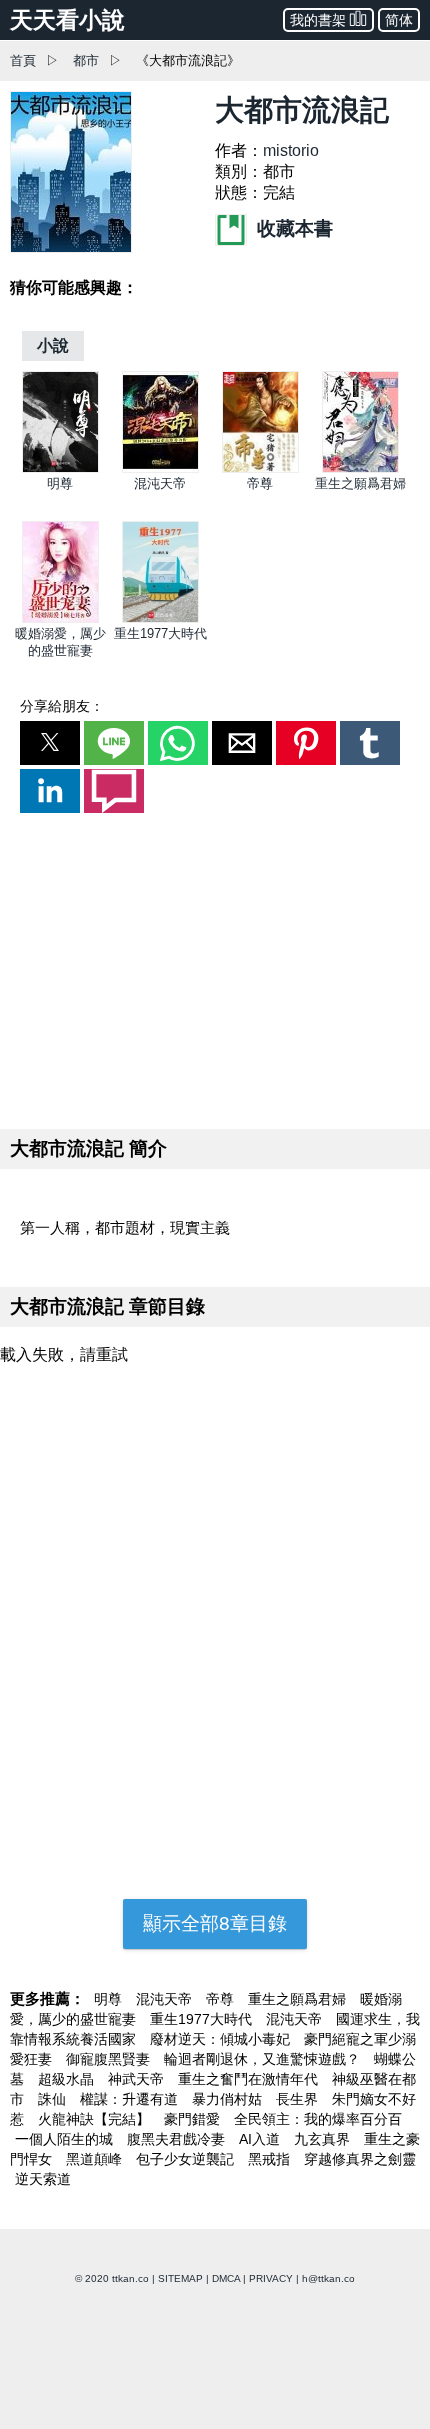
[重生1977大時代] (160, 618)
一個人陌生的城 (66, 2139)
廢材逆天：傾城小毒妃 (222, 2039)
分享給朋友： (62, 706)
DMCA (226, 2278)
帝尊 (260, 483)
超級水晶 (68, 2079)
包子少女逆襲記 (187, 2159)
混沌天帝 (160, 483)
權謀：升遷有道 (131, 2099)
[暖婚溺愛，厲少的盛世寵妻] (60, 618)
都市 (86, 60)
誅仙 (54, 2099)
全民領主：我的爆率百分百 (318, 2119)
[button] (50, 743)
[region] (215, 967)
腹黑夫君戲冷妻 (178, 2139)
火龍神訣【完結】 (96, 2119)
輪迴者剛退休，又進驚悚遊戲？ (264, 2059)
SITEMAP (180, 2278)
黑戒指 (271, 2159)
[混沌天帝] (160, 468)
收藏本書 (292, 228)
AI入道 (261, 2139)
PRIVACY (271, 2278)
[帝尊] (260, 468)
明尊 (60, 483)
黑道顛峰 (96, 2159)
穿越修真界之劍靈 (360, 2159)
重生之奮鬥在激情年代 (250, 2079)
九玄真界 (324, 2139)
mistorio (291, 150)
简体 (399, 20)
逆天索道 (43, 2179)
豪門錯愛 (194, 2119)
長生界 (299, 2099)
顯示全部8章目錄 (215, 1923)
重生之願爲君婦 (360, 483)
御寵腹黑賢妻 (110, 2059)
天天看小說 (67, 20)
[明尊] (60, 468)
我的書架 (318, 20)
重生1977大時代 (160, 633)
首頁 (23, 60)
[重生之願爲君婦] (360, 468)
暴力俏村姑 (229, 2099)
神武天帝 (138, 2079)
